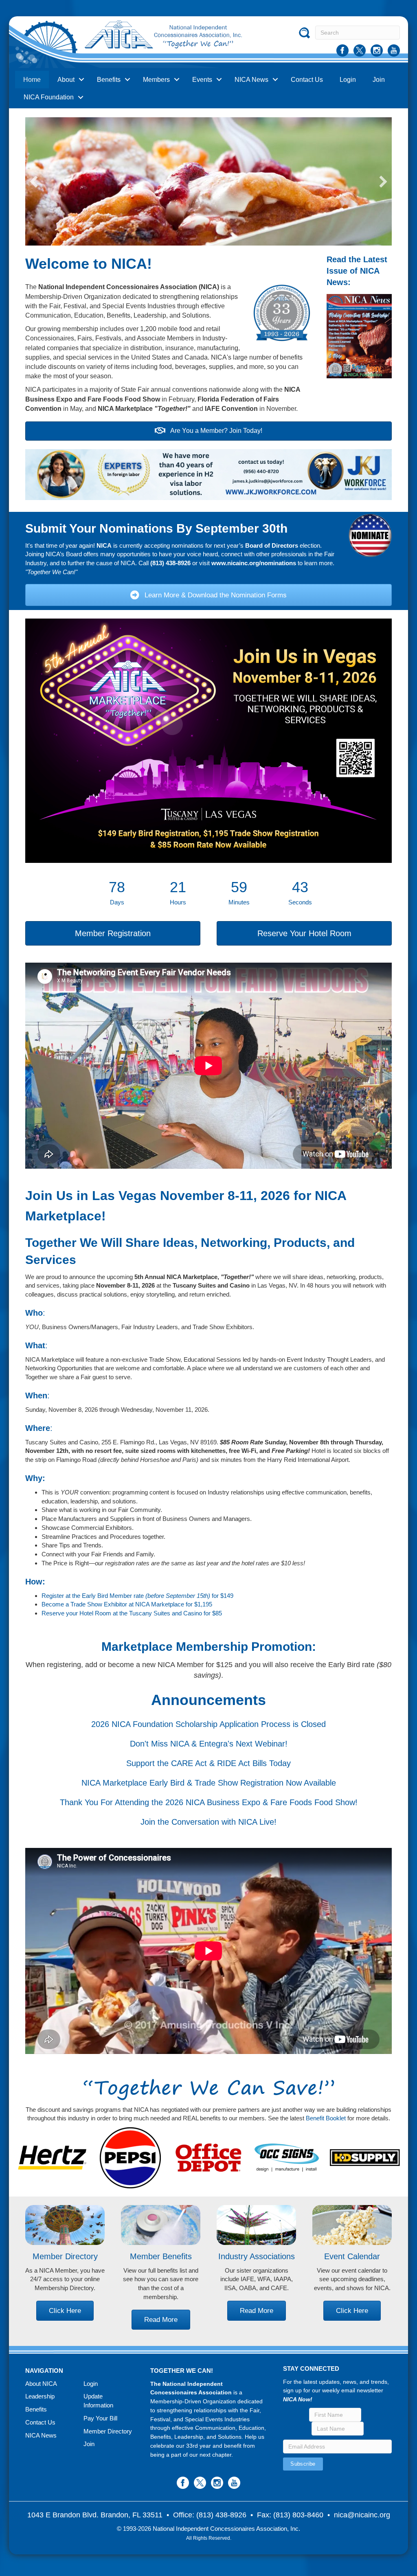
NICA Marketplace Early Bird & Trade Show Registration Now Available (209, 1783)
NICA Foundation (49, 97)
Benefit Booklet (326, 2118)
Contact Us (307, 80)
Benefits (109, 80)
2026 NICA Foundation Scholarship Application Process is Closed (208, 1724)
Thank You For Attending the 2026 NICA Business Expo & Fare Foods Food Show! (209, 1802)
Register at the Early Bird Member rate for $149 (137, 1596)
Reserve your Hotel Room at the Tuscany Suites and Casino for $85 (132, 1613)
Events (202, 80)
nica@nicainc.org (362, 2515)
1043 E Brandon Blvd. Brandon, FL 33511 (95, 2515)
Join (379, 80)
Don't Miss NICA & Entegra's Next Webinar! (209, 1744)
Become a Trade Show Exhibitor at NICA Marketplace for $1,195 (127, 1604)
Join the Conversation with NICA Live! (208, 1822)
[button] (34, 182)
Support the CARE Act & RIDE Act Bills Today (208, 1763)
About (66, 80)
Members (156, 80)
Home (32, 80)
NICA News (251, 80)
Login (348, 80)
